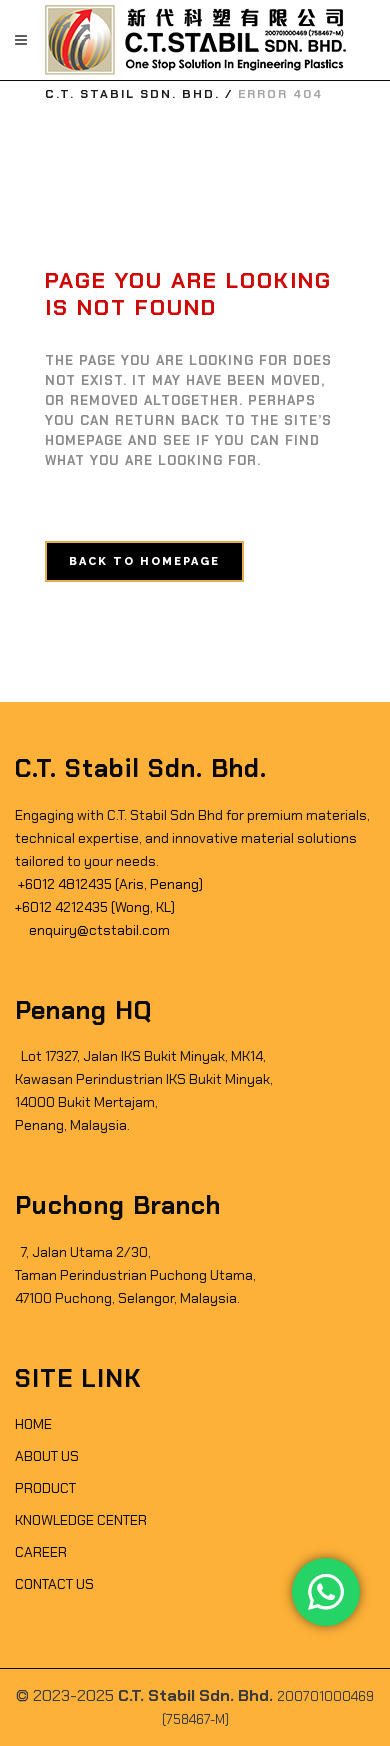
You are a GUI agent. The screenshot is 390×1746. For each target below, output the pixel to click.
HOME (33, 1424)
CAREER (41, 1552)
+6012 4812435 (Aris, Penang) (109, 884)
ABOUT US (47, 1456)
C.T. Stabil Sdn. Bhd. (132, 94)
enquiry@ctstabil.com (98, 930)
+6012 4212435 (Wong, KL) (95, 907)
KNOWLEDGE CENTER (81, 1520)
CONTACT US (54, 1584)
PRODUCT (45, 1488)
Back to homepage (144, 561)
